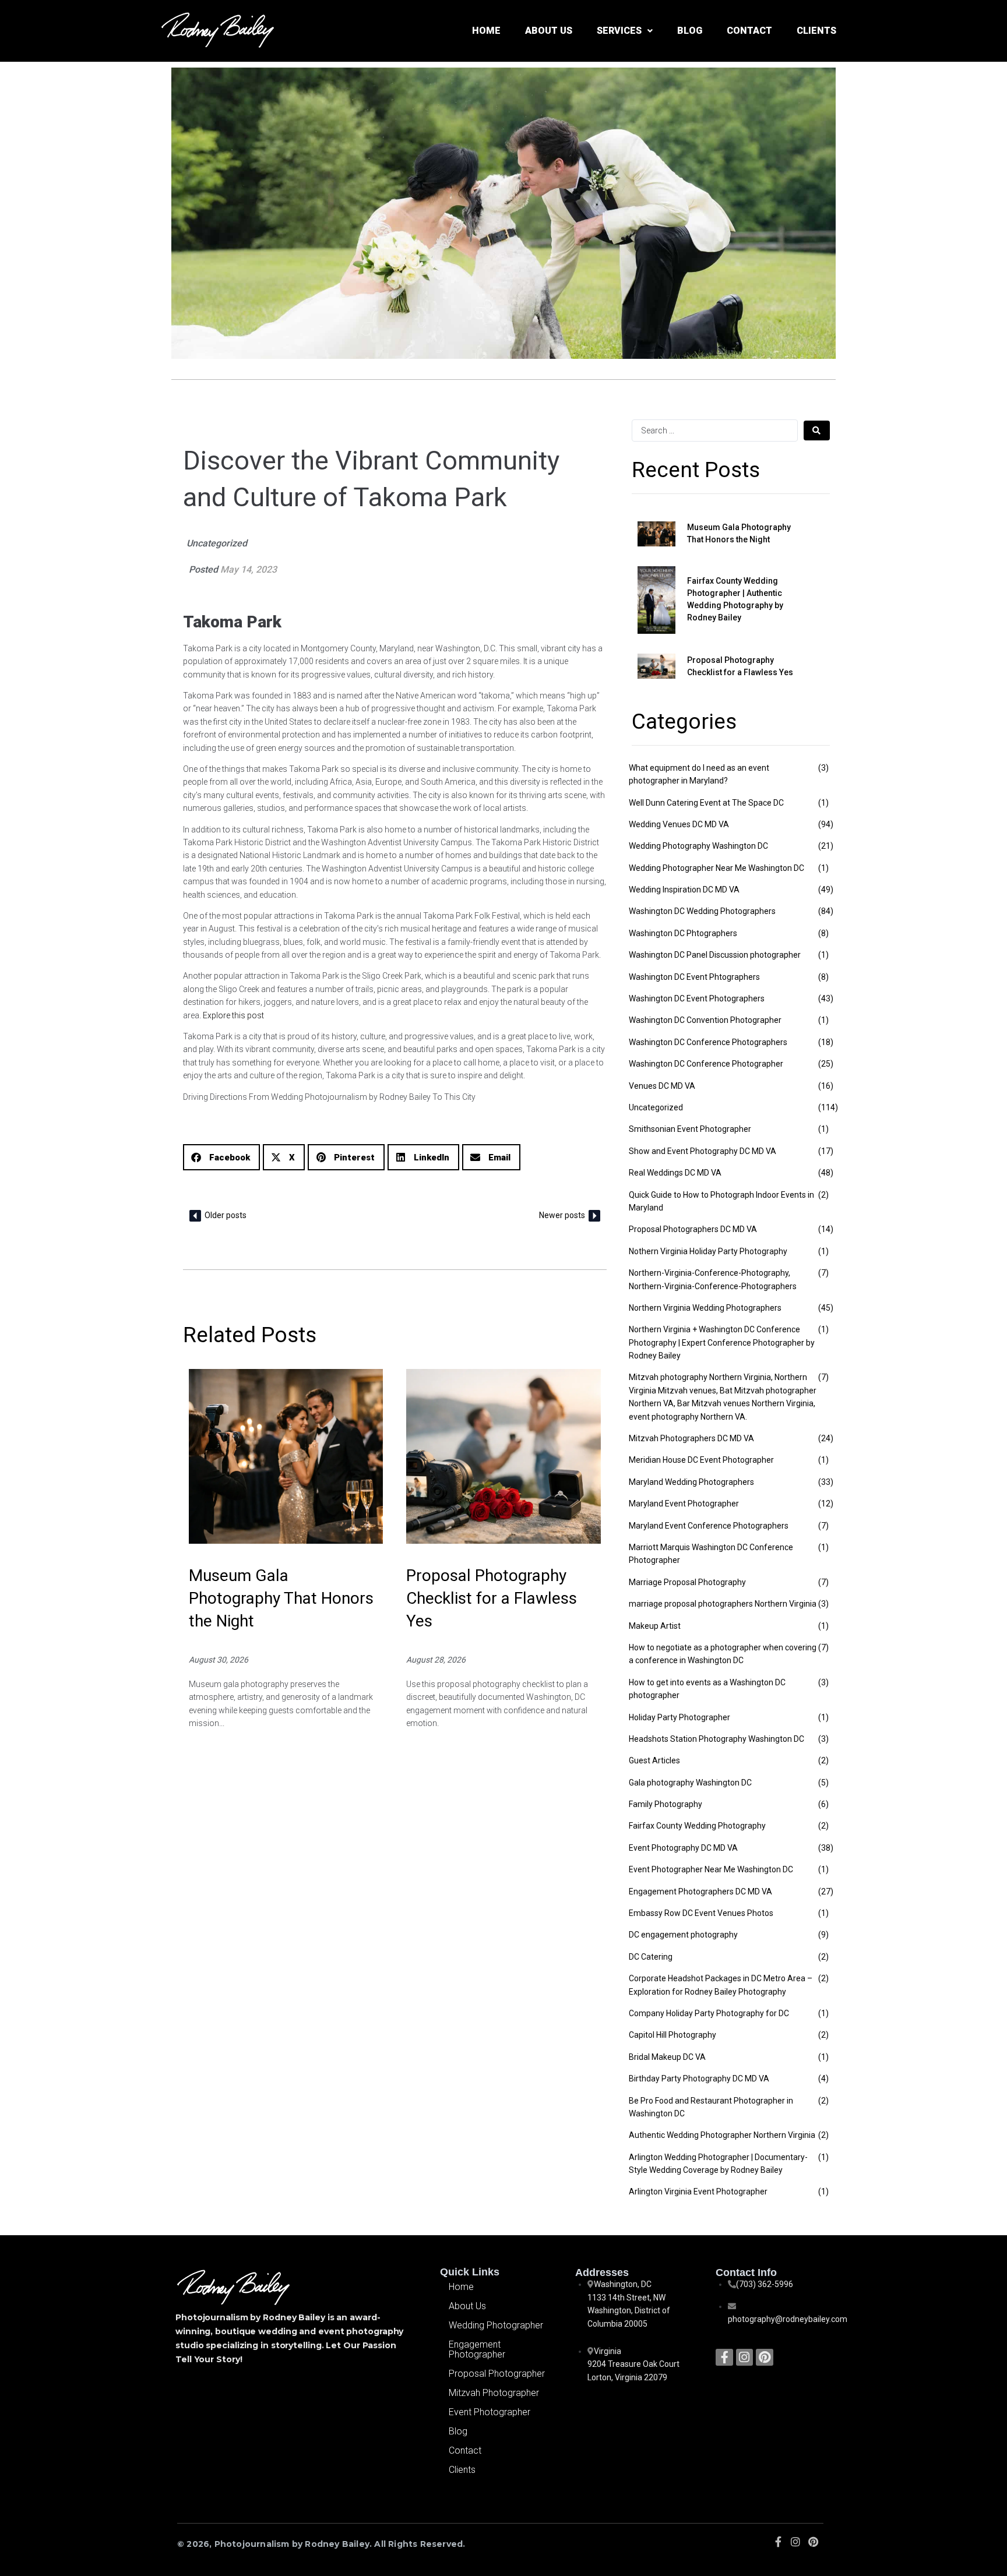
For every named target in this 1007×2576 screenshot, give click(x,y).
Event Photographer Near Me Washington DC (711, 1869)
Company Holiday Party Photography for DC (709, 2013)
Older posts (226, 1215)
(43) (826, 998)
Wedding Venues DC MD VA (679, 824)
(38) (826, 1848)
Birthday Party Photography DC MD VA (699, 2079)
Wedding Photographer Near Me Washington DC (716, 868)
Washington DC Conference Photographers (708, 1042)
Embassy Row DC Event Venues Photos (701, 1913)
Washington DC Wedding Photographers (702, 911)
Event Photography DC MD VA (683, 1848)
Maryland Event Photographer (684, 1504)
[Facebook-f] (724, 2357)
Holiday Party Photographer (679, 1717)
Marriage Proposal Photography (687, 1582)
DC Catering (651, 1957)
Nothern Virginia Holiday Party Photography (708, 1251)
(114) (828, 1107)
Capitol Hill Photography (672, 2035)
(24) (826, 1438)
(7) (823, 1273)
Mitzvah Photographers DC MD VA (691, 1438)
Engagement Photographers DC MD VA (700, 1892)
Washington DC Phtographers (683, 933)
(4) (823, 2079)
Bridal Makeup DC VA (667, 2057)
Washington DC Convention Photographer (705, 1020)
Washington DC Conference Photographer (706, 1064)
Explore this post (233, 1015)
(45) (826, 1308)
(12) (826, 1504)
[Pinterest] (764, 2357)
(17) (826, 1151)
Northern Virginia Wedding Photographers (705, 1308)
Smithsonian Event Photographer (690, 1129)
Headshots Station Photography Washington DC (716, 1739)
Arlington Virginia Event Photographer (698, 2192)
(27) (826, 1892)
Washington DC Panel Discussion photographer (715, 955)
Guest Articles (654, 1760)
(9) (823, 1935)
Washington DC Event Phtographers (694, 977)
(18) (826, 1042)
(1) (823, 803)
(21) (826, 846)
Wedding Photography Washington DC (698, 846)
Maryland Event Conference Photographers (709, 1526)
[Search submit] (817, 430)
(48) (826, 1173)
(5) (823, 1783)
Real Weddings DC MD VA (675, 1173)
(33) (826, 1482)
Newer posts (562, 1215)
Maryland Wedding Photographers (691, 1482)
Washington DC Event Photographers (697, 998)
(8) (823, 933)
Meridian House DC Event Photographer (701, 1460)
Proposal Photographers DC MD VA (693, 1229)
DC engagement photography (683, 1935)
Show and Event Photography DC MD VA (703, 1151)
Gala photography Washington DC (690, 1783)
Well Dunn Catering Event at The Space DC (706, 803)
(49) (826, 890)
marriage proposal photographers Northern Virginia (723, 1604)
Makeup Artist (655, 1626)
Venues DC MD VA (662, 1086)
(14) (826, 1229)
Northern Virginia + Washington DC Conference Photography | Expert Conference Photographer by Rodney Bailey (722, 1342)
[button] (221, 1157)
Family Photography (666, 1804)
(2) (823, 1195)
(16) (826, 1086)
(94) (826, 824)
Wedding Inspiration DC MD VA (684, 890)
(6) (823, 1804)
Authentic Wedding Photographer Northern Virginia (722, 2135)
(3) (823, 768)
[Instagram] (744, 2357)
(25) (826, 1064)
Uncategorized (217, 543)
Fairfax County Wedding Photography (697, 1826)
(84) (826, 911)
